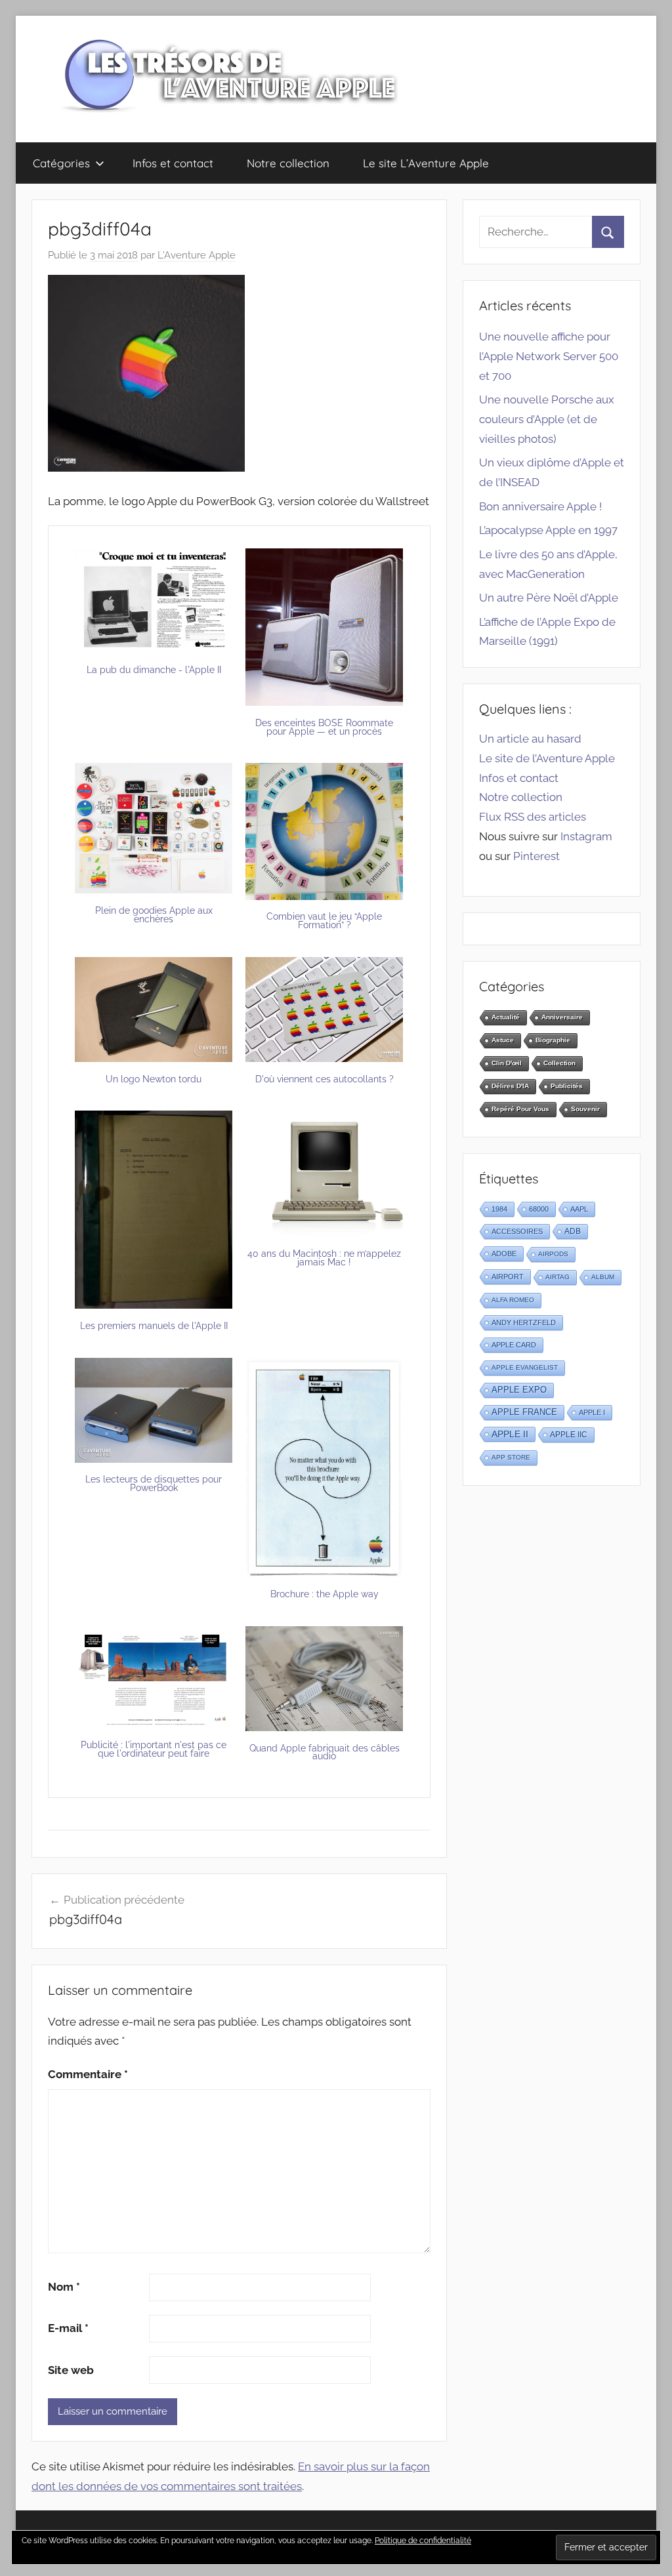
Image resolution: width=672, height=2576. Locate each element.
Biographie (553, 1040)
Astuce (503, 1040)
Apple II (510, 1434)
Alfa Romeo (513, 1300)
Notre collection (288, 163)
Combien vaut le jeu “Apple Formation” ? (324, 921)
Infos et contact (173, 163)
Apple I (592, 1412)
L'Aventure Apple (197, 255)
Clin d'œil (507, 1063)
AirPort (508, 1277)
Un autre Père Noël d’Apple (549, 598)
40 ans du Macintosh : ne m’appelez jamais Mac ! (324, 1258)
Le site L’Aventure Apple (426, 163)
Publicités (567, 1086)
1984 (499, 1209)
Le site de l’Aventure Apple (547, 758)
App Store (511, 1457)
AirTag (557, 1277)
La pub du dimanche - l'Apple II (154, 670)
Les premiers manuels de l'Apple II (154, 1326)
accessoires (517, 1231)
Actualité (506, 1017)
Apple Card (514, 1345)
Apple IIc (569, 1435)
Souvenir (585, 1109)
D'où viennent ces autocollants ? (325, 1079)
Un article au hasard (530, 739)
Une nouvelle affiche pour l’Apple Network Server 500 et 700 (549, 356)
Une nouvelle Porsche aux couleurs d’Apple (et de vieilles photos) (547, 419)
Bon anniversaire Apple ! (540, 506)
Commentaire (88, 2074)
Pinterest (536, 856)
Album (603, 1277)
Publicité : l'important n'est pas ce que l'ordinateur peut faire (154, 1749)
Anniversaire (562, 1017)
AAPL (579, 1209)
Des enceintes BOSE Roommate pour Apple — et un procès (324, 727)
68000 (539, 1209)
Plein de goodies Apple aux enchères (154, 915)
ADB (573, 1231)
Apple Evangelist (525, 1367)
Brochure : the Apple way (325, 1594)
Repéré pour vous (520, 1109)
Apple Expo (519, 1390)
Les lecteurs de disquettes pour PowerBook (154, 1483)
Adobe (504, 1254)
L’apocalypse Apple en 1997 (548, 530)
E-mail (68, 2328)
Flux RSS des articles (533, 817)
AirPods (553, 1254)
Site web (71, 2370)
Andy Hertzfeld (524, 1322)
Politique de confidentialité (423, 2541)
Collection (559, 1063)
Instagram (586, 836)
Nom (64, 2287)
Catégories (61, 163)
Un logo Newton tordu (154, 1079)
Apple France (524, 1412)
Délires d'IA (510, 1086)
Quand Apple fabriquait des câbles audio (325, 1752)
